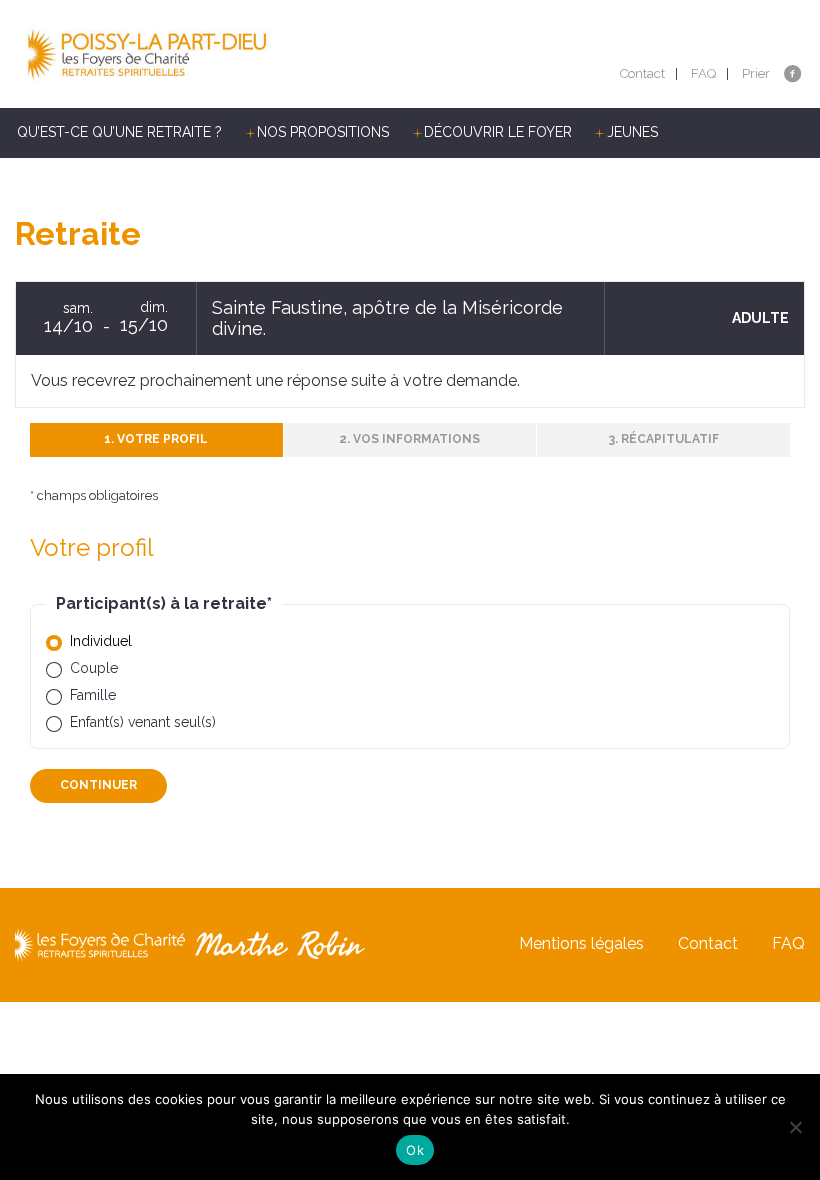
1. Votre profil (156, 439)
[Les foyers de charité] (212, 54)
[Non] (795, 1127)
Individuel (101, 641)
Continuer (98, 785)
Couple (94, 668)
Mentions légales (581, 943)
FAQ (703, 73)
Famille (93, 695)
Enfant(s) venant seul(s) (143, 722)
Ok (415, 1150)
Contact (642, 73)
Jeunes (632, 132)
